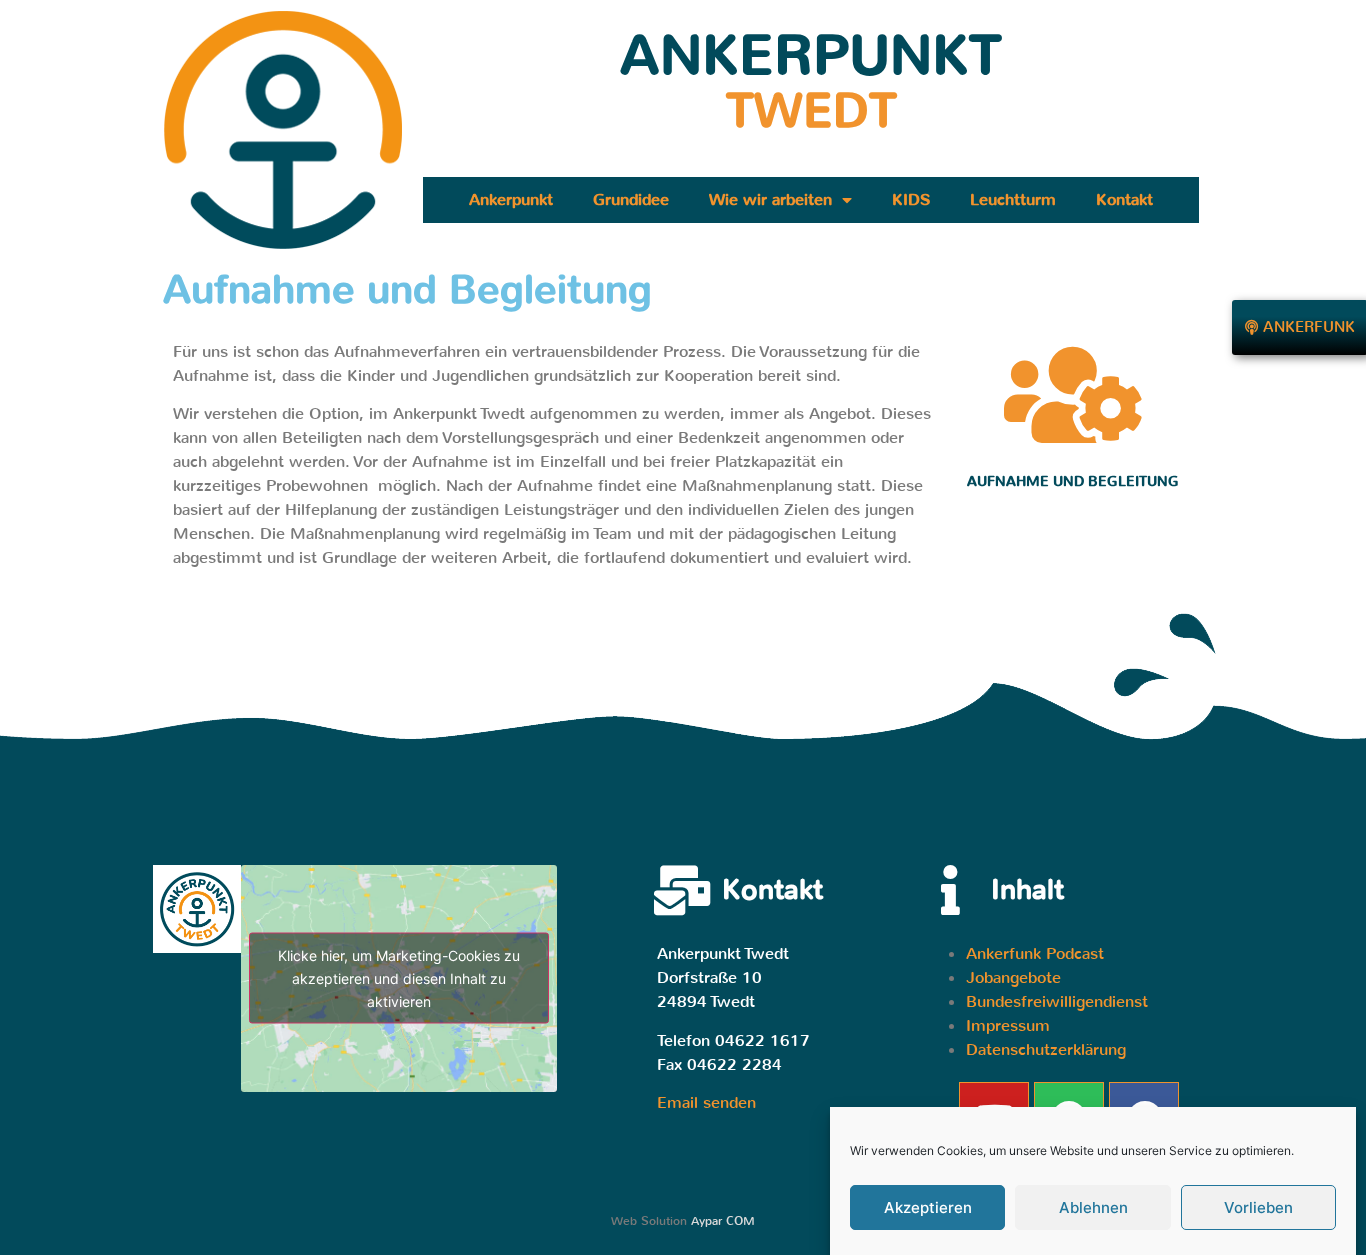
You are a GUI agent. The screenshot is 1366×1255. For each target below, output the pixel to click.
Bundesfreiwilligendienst (1057, 1001)
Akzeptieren (928, 1207)
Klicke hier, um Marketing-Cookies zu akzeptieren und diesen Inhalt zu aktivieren (399, 978)
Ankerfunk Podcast (1035, 953)
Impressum (1008, 1025)
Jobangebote (1013, 977)
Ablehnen (1093, 1207)
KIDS (911, 199)
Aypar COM (723, 1221)
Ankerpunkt (511, 199)
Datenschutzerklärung (1046, 1049)
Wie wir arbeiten (770, 199)
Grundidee (631, 199)
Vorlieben (1258, 1207)
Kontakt (1124, 199)
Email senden (706, 1102)
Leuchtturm (1013, 199)
